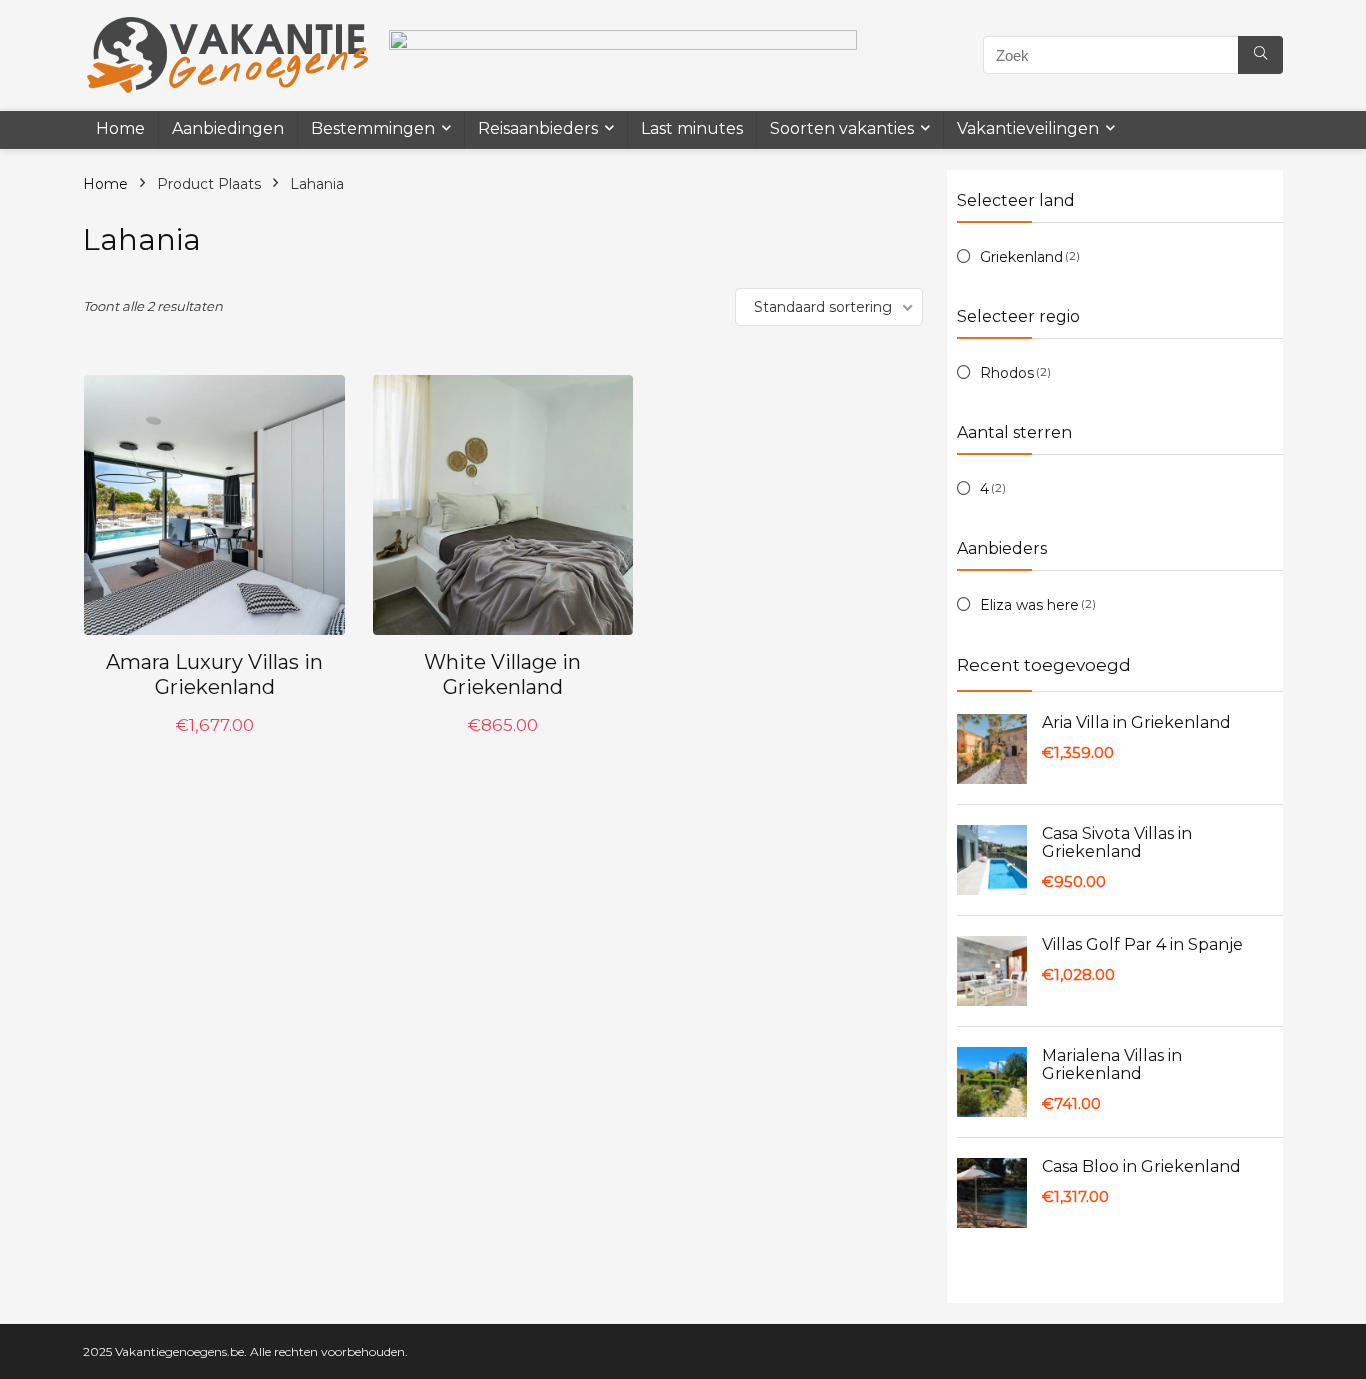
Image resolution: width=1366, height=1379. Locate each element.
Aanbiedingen (228, 128)
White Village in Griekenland (502, 674)
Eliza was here (1029, 605)
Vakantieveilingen (1028, 128)
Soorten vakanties (842, 128)
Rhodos (1007, 373)
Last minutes (692, 128)
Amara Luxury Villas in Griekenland (214, 674)
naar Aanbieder (214, 746)
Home (120, 128)
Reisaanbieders (538, 128)
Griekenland (1021, 257)
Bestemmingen (373, 128)
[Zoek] (1260, 55)
